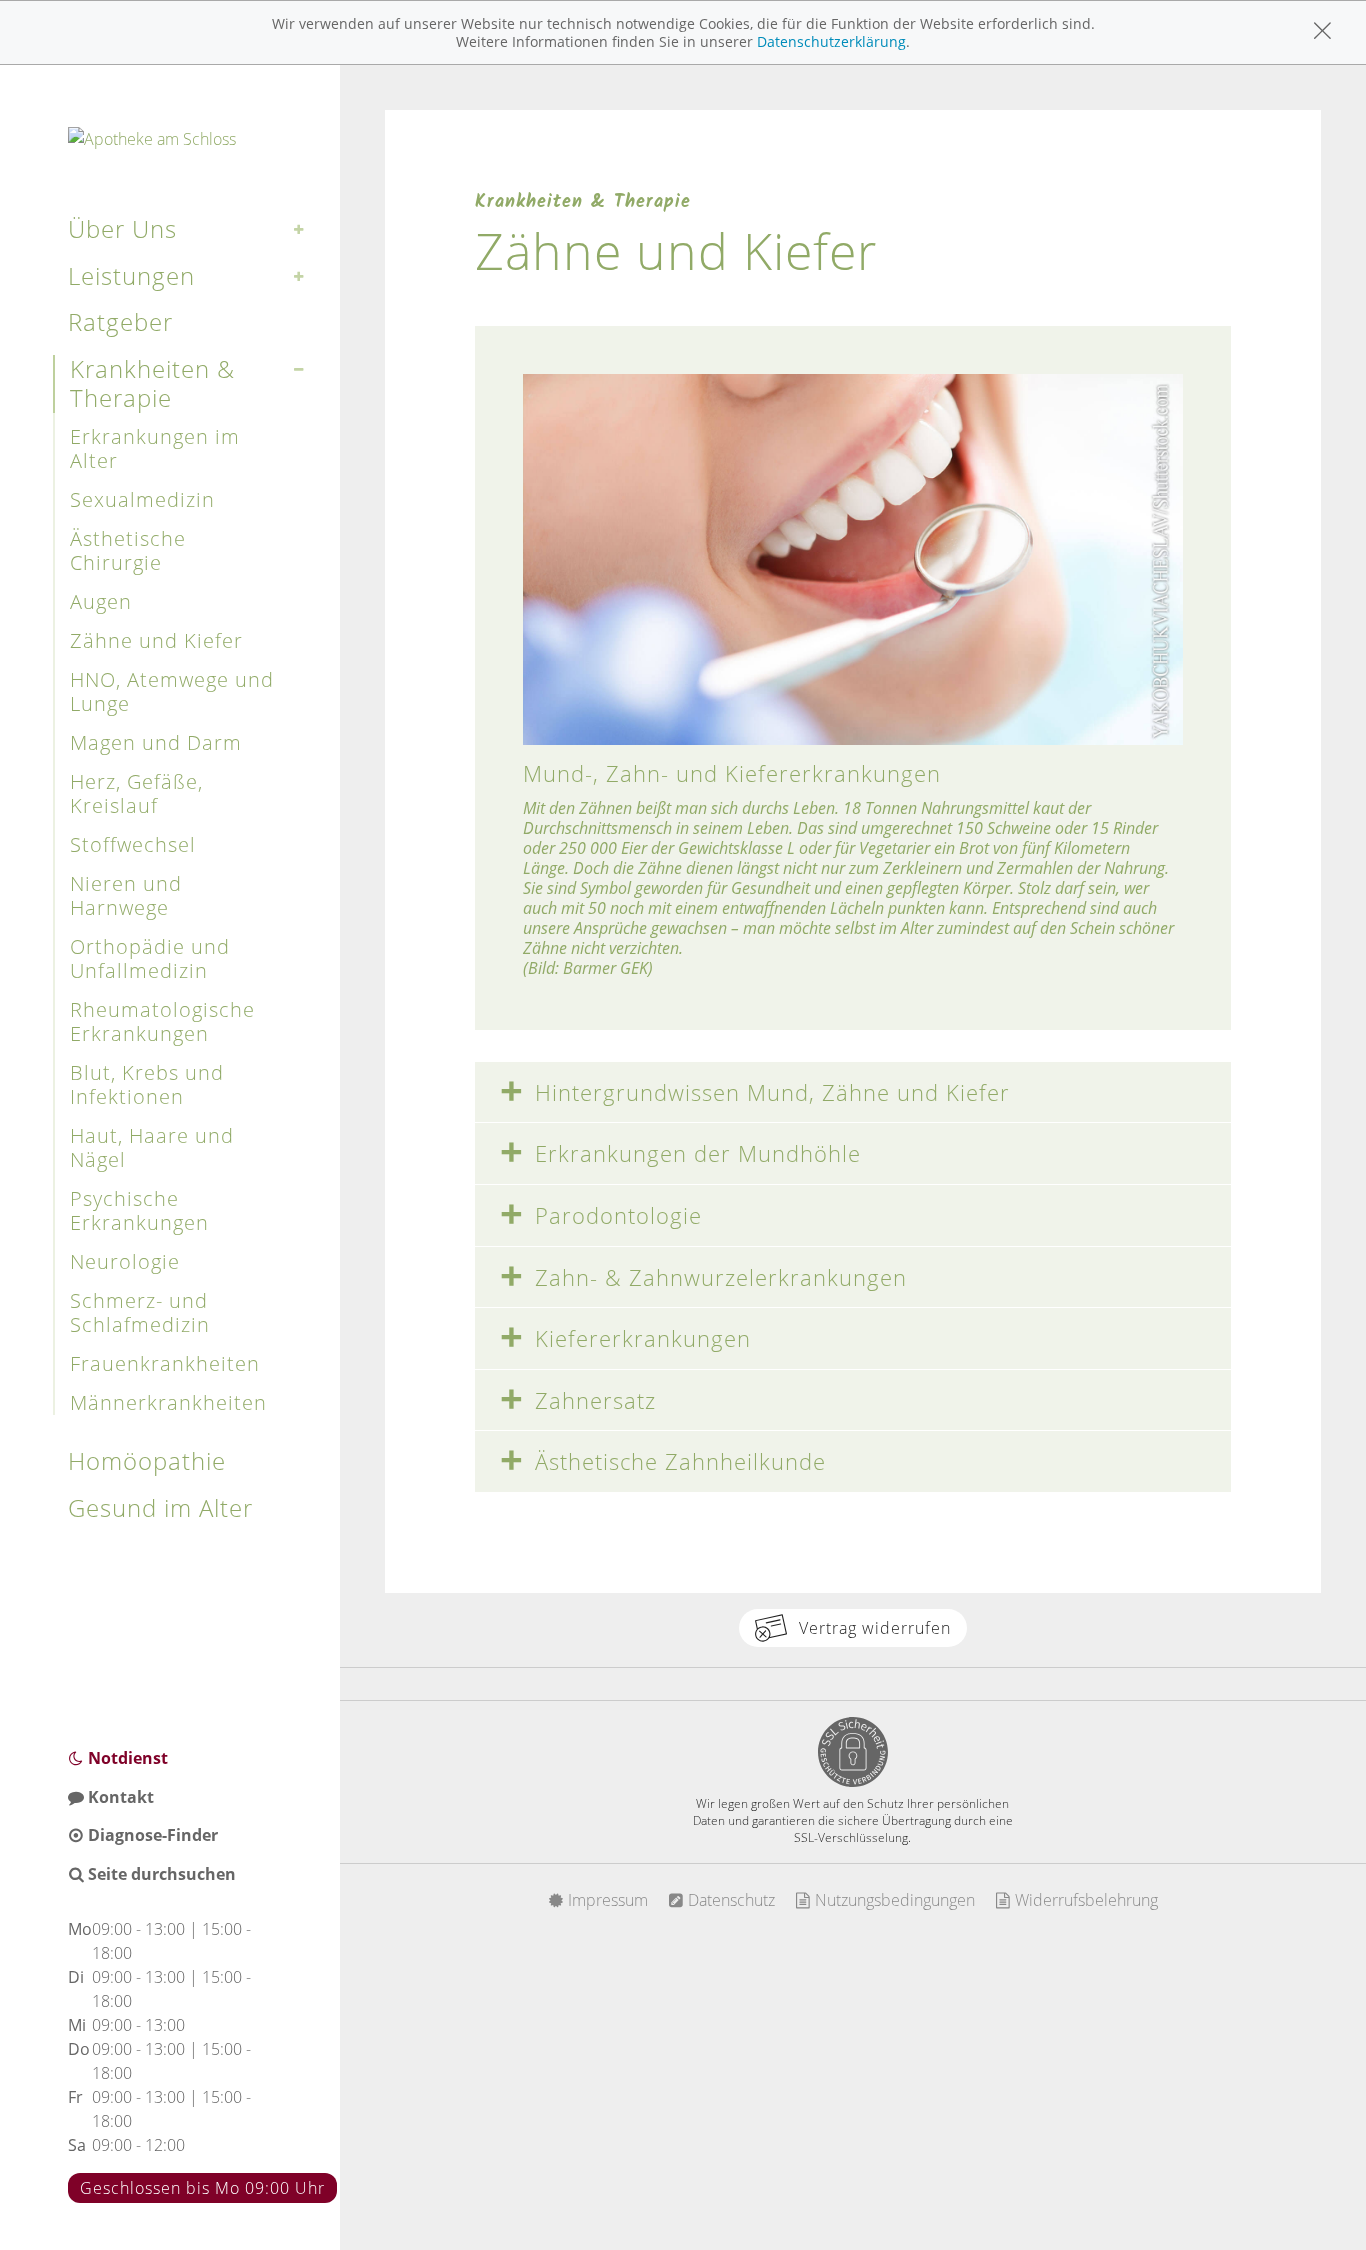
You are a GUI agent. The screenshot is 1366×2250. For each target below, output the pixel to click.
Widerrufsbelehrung (1084, 1900)
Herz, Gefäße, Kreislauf (136, 793)
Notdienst (126, 1758)
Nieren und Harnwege (126, 895)
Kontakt (119, 1797)
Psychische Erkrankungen (139, 1210)
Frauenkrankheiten (165, 1363)
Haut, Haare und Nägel (152, 1147)
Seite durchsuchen (160, 1874)
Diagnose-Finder (151, 1835)
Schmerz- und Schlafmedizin (140, 1312)
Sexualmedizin (142, 499)
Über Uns (122, 228)
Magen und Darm (156, 742)
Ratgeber (120, 321)
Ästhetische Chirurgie (128, 550)
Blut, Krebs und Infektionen (147, 1084)
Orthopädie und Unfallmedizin (150, 958)
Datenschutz (729, 1900)
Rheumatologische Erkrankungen (162, 1021)
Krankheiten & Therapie (152, 383)
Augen (101, 601)
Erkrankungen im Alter (155, 448)
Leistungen (131, 275)
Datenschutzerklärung (831, 41)
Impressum (606, 1900)
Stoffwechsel (133, 844)
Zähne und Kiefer (156, 640)
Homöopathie (147, 1460)
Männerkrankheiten (168, 1402)
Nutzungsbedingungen (893, 1900)
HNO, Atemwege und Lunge (172, 691)
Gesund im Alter (160, 1507)
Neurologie (125, 1261)
